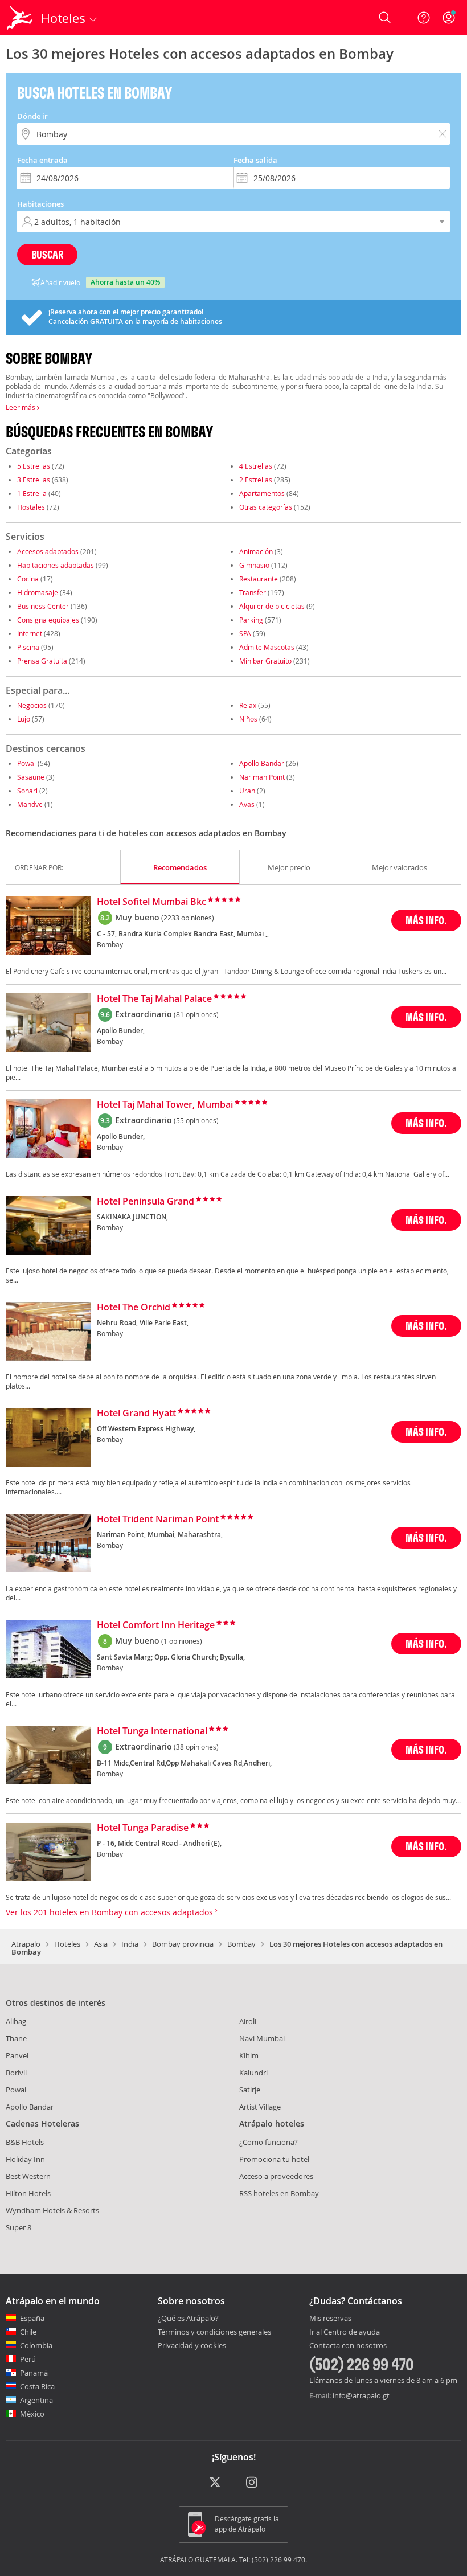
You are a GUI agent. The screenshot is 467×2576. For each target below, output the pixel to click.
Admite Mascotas (267, 647)
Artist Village (260, 2107)
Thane (16, 2038)
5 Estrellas (34, 466)
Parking (251, 620)
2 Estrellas (256, 480)
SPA (245, 633)
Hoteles (67, 1944)
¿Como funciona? (269, 2142)
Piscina (28, 647)
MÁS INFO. (426, 920)
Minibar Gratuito (265, 661)
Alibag (16, 2021)
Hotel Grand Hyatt (136, 1414)
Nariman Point (262, 777)
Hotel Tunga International (152, 1731)
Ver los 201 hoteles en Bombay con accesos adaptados (110, 1912)
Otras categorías (266, 507)
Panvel (17, 2055)
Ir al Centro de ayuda (345, 2332)
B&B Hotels (25, 2142)
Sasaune (31, 777)
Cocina (28, 579)
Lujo (24, 719)
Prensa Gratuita (42, 661)
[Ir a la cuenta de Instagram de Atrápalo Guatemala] (253, 2483)
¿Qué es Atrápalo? (188, 2318)
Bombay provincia (183, 1944)
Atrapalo (26, 1944)
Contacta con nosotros (348, 2346)
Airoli (248, 2021)
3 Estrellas (34, 480)
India (130, 1944)
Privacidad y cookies (192, 2345)
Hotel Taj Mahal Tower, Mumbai (165, 1105)
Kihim (249, 2055)
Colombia (36, 2345)
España (32, 2318)
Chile (28, 2332)
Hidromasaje (38, 592)
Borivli (16, 2073)
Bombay (241, 1944)
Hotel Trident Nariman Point (158, 1520)
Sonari (27, 791)
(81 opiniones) (196, 1014)
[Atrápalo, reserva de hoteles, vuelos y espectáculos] (21, 18)
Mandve (30, 804)
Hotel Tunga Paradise (143, 1828)
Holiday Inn (25, 2159)
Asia (101, 1944)
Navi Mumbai (262, 2038)
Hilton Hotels (28, 2193)
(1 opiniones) (182, 1641)
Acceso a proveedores (276, 2176)
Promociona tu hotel (274, 2159)
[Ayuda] (424, 18)
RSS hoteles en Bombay (279, 2193)
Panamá (34, 2373)
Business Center (43, 606)
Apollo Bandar (262, 763)
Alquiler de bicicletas (272, 606)
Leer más (21, 407)
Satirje (250, 2090)
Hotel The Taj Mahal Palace (154, 999)
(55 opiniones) (196, 1120)
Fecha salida (255, 160)
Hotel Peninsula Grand (146, 1202)
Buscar (47, 254)
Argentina (36, 2400)
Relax (248, 705)
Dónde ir (32, 116)
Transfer (253, 592)
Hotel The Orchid (134, 1308)
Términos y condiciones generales (214, 2332)
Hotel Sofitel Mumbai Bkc (151, 902)
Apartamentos (262, 493)
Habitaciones (40, 204)
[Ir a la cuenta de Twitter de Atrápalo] (215, 2483)
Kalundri (253, 2073)
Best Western (28, 2176)
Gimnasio (254, 565)
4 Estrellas (256, 466)
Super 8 (19, 2227)
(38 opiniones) (196, 1747)
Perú (28, 2359)
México (32, 2414)
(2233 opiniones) (188, 918)
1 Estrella (32, 493)
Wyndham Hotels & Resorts (52, 2210)
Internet (30, 633)
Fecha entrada (42, 160)
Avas (247, 804)
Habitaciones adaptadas (56, 565)
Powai (26, 763)
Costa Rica (37, 2386)
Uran (247, 791)
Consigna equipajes (48, 620)
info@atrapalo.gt (361, 2395)
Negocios (32, 705)
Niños (248, 719)
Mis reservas (330, 2319)
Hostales (31, 507)
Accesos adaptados (48, 551)
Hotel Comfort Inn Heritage (156, 1625)
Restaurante (259, 579)
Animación (256, 551)
